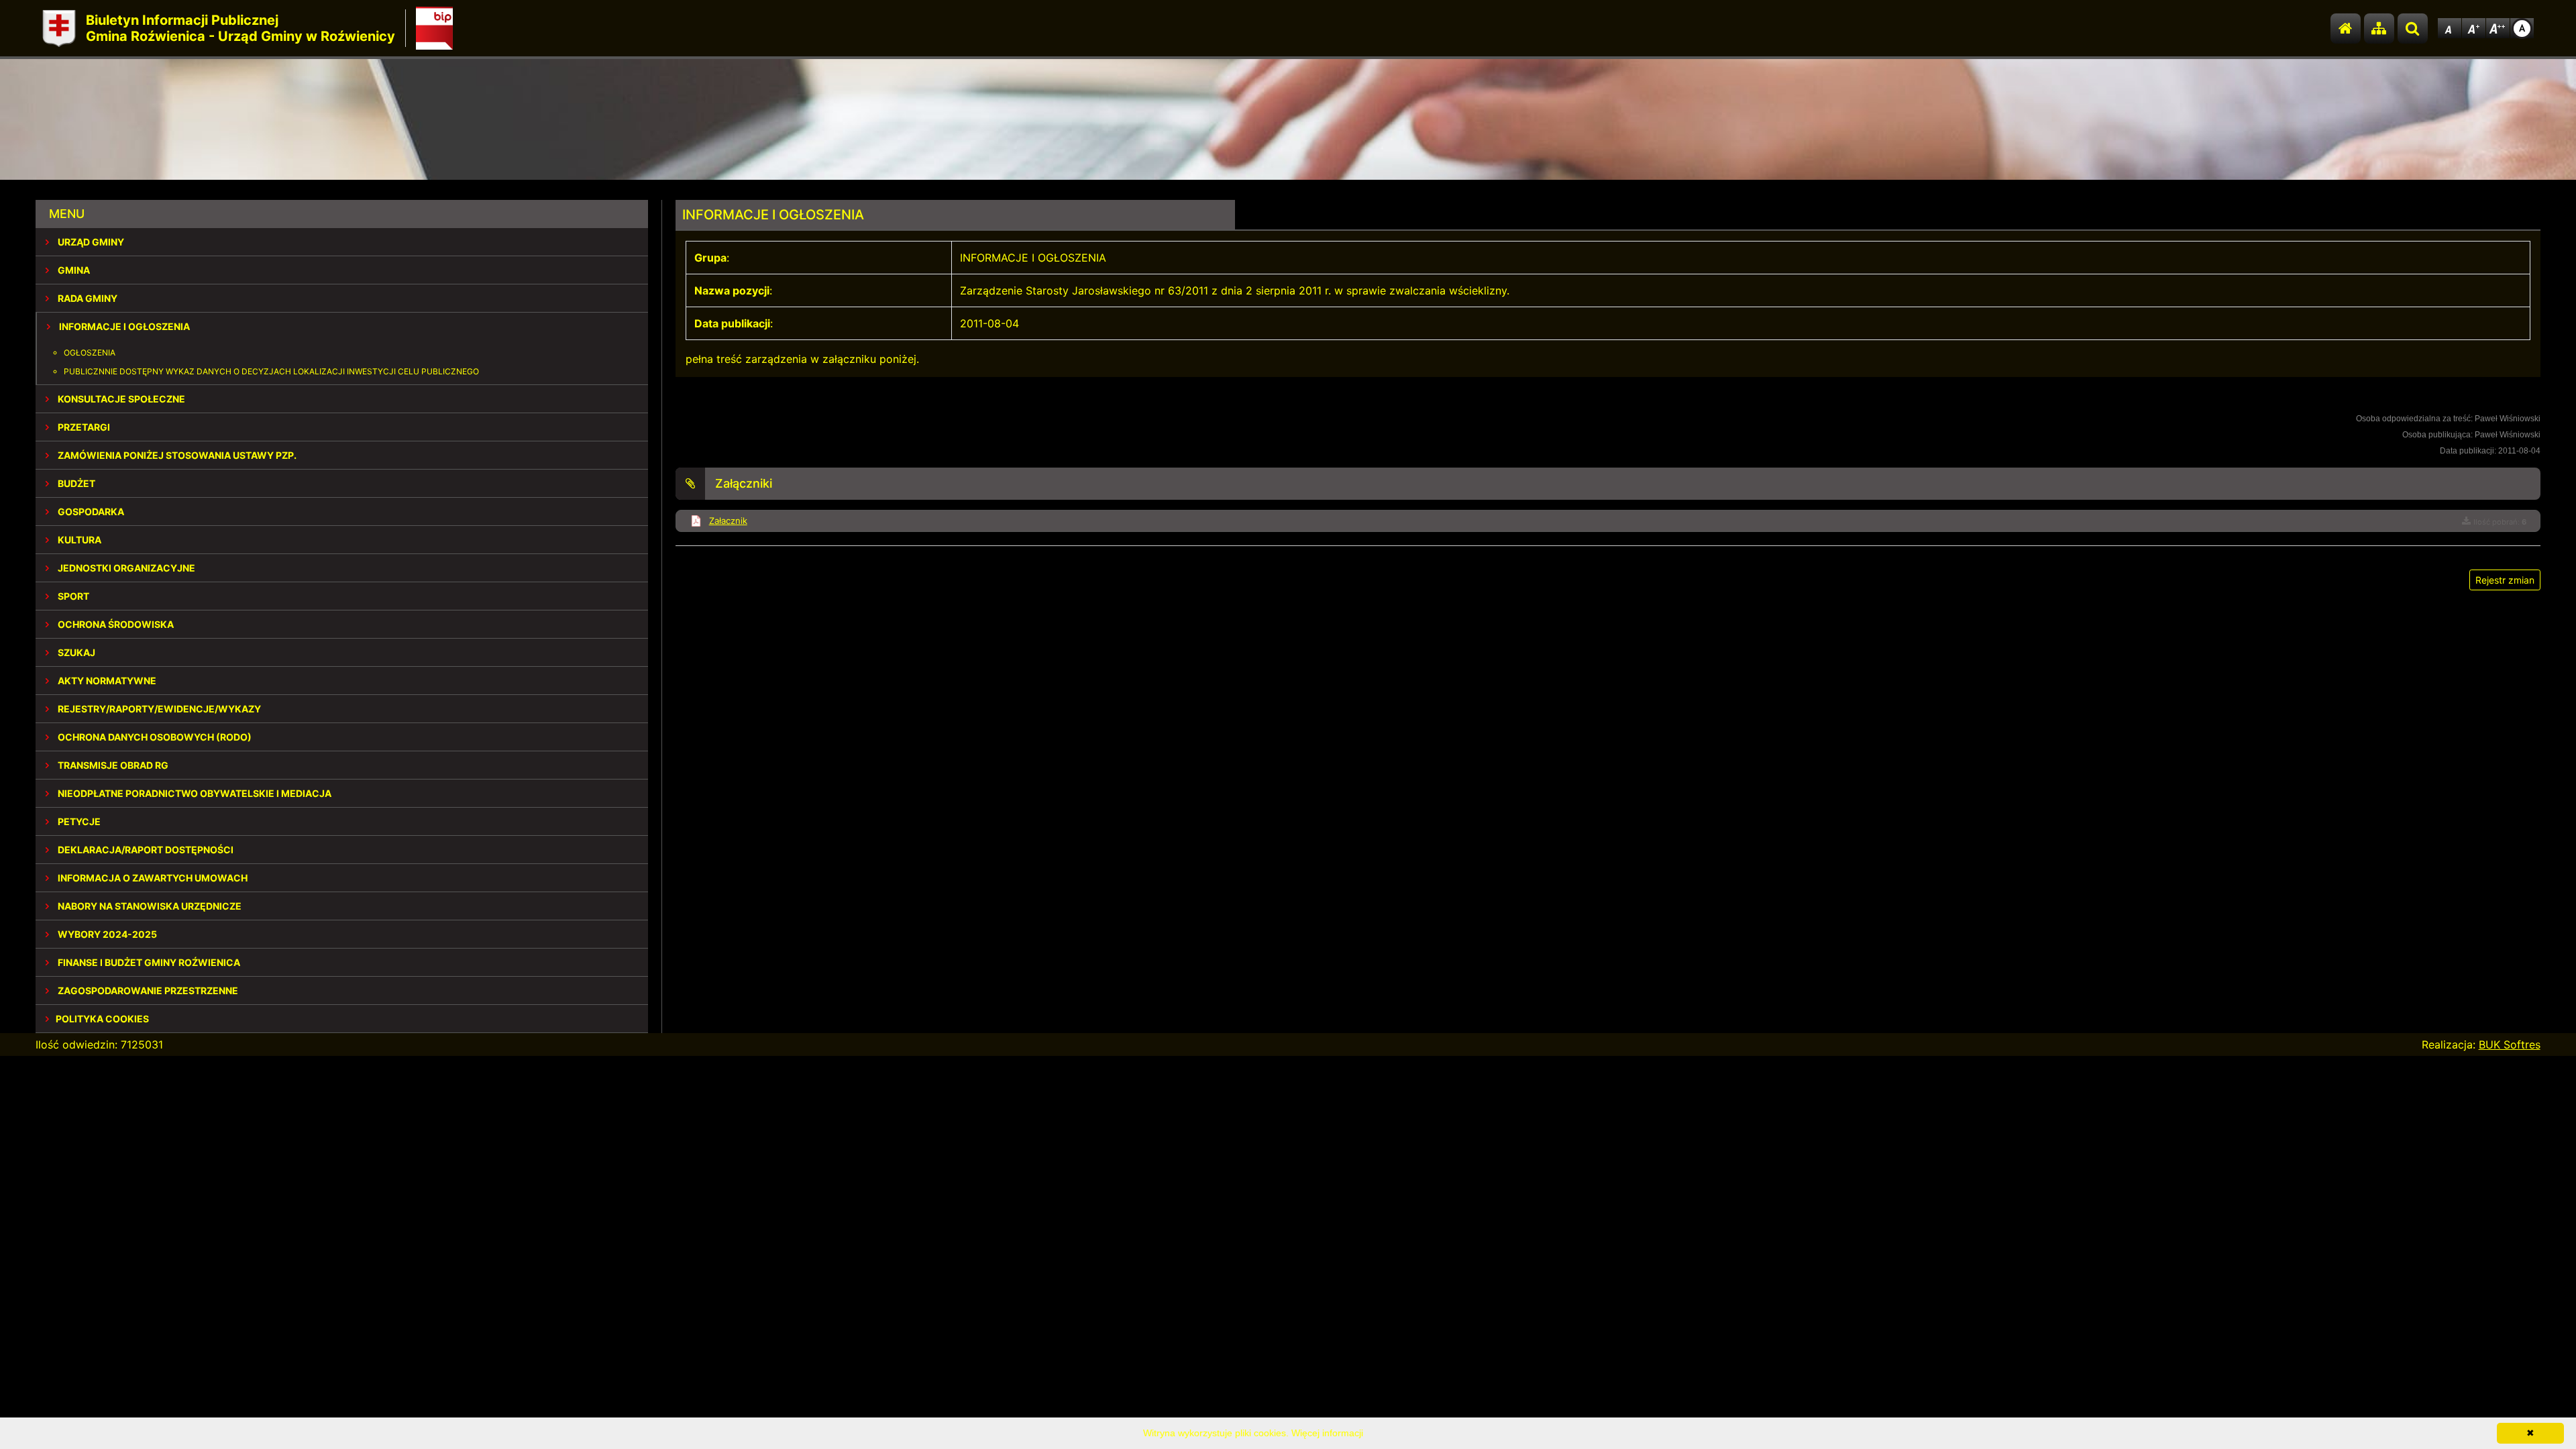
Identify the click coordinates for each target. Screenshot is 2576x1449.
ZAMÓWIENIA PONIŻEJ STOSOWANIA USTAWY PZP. (176, 455)
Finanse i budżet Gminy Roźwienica (148, 962)
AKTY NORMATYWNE (106, 681)
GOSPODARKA (90, 512)
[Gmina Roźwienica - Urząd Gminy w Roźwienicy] (59, 29)
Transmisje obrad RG (112, 765)
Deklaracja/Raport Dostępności (145, 850)
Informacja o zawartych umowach (152, 878)
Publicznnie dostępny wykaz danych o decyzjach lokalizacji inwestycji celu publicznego (271, 371)
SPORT (72, 596)
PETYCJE (78, 821)
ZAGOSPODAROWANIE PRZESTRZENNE (147, 990)
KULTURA (78, 540)
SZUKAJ (75, 652)
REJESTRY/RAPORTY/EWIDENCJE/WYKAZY (158, 709)
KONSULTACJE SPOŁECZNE (120, 399)
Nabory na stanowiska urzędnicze (149, 906)
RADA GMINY (87, 298)
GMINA (73, 270)
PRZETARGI (83, 427)
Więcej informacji (1327, 1433)
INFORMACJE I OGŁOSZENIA (123, 326)
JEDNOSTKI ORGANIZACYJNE (125, 568)
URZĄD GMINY (90, 242)
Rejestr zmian (2505, 580)
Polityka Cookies (102, 1019)
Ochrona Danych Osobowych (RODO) (154, 737)
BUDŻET (75, 483)
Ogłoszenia (90, 353)
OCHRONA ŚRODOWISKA (115, 624)
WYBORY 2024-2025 (106, 934)
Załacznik (728, 521)
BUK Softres (2510, 1044)
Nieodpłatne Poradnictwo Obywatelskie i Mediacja (194, 793)
